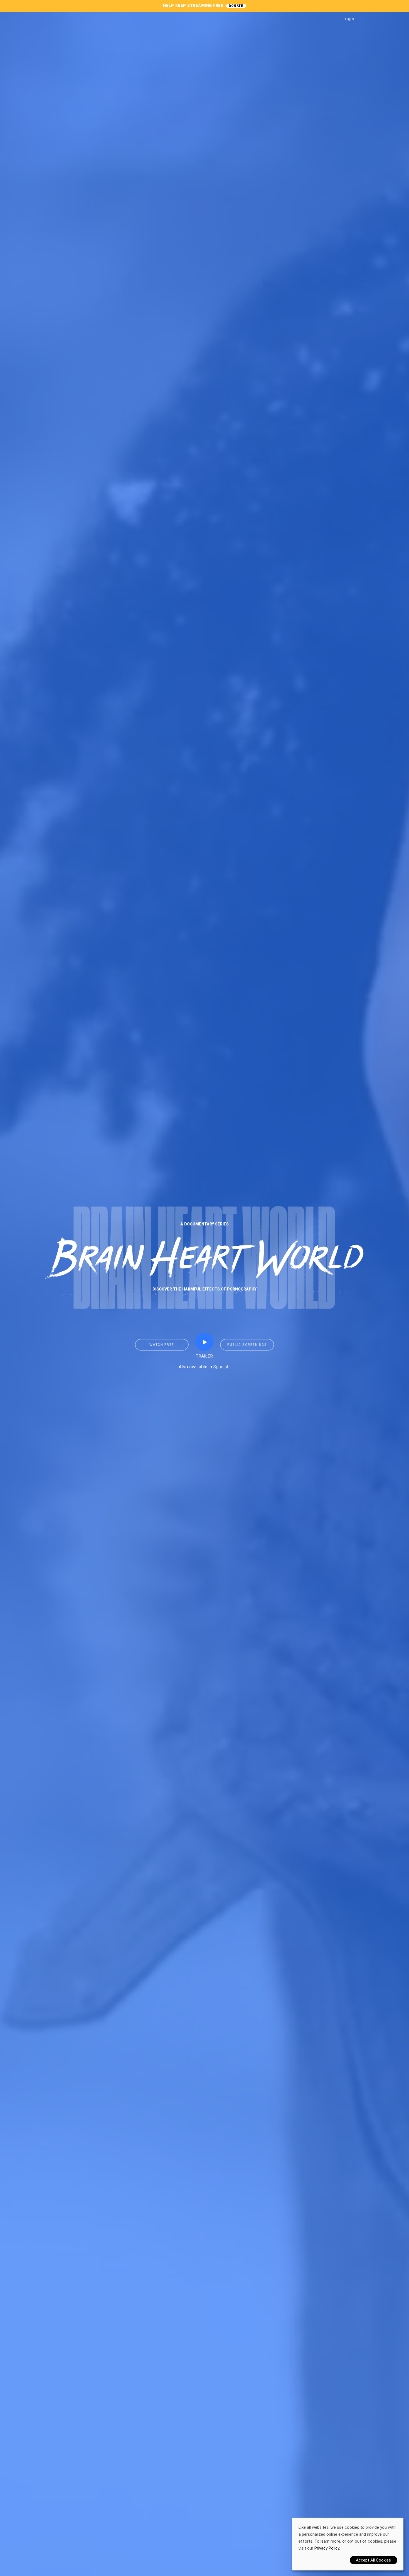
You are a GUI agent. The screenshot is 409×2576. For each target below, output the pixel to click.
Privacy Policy (327, 2548)
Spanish (221, 1367)
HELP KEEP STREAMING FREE (193, 6)
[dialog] (348, 2544)
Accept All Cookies (373, 2560)
